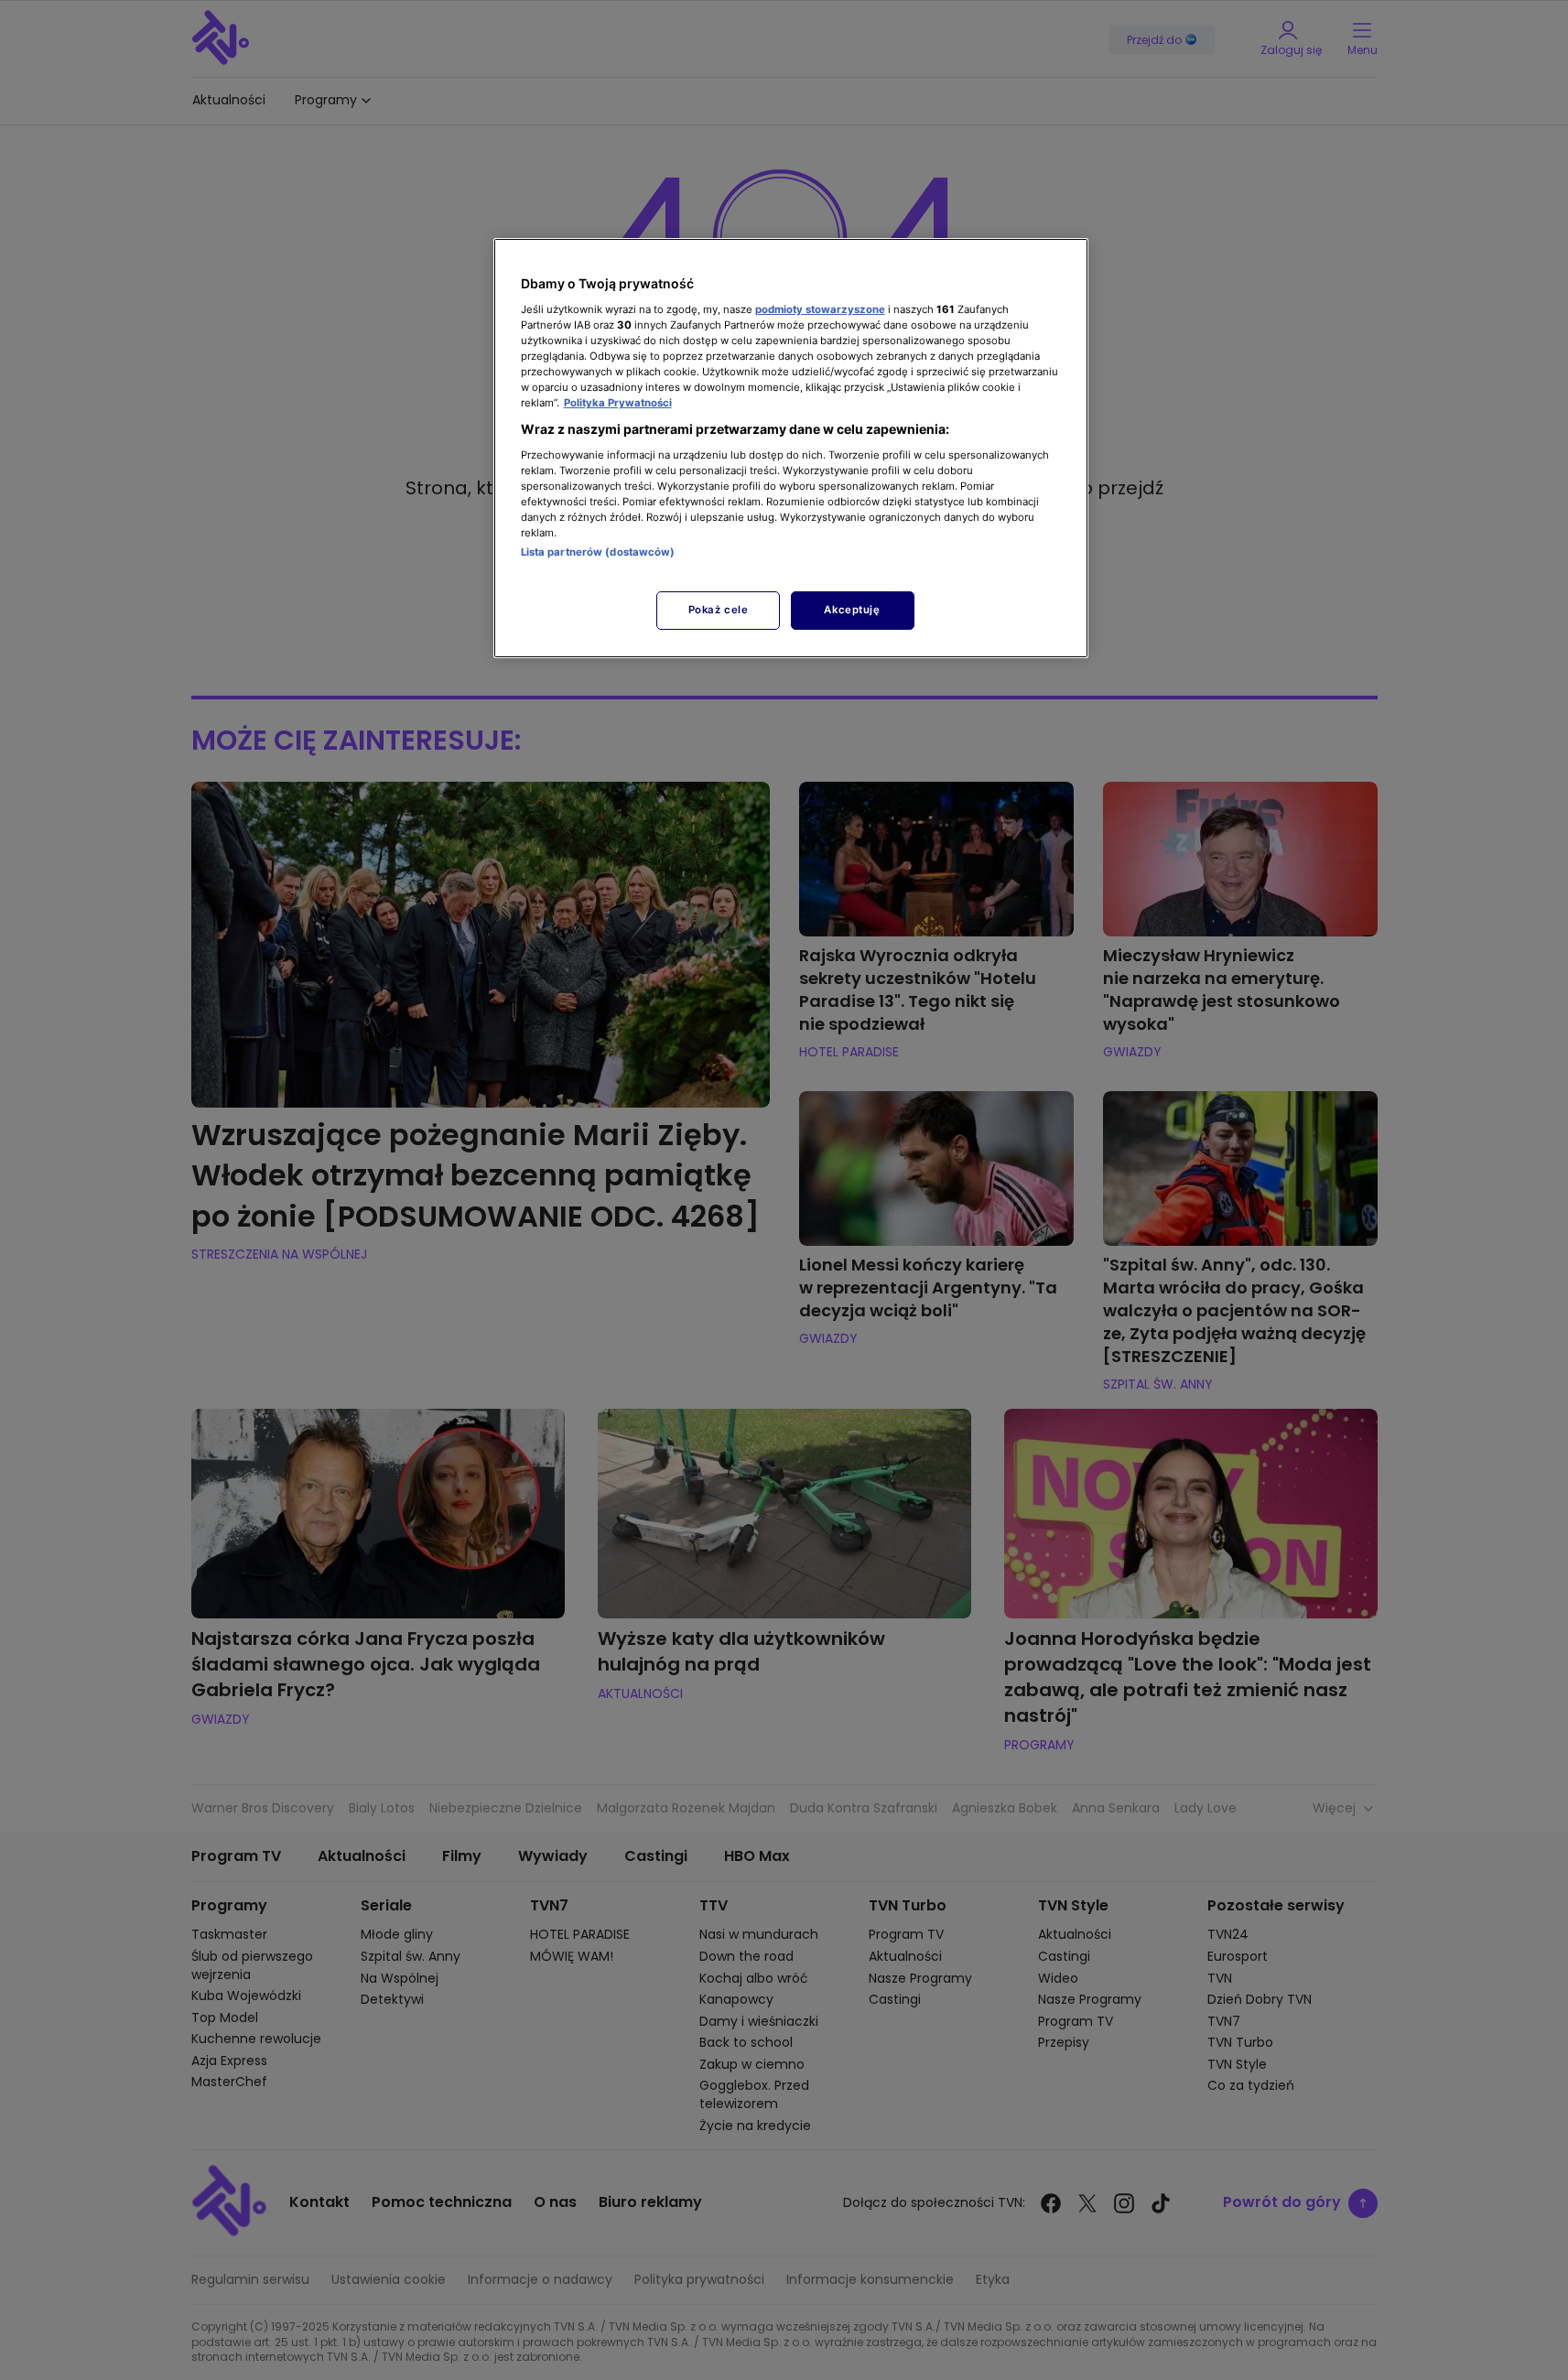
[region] (791, 448)
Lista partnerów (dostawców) (598, 552)
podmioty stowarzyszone (820, 309)
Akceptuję (852, 610)
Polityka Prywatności (618, 403)
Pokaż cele (719, 610)
